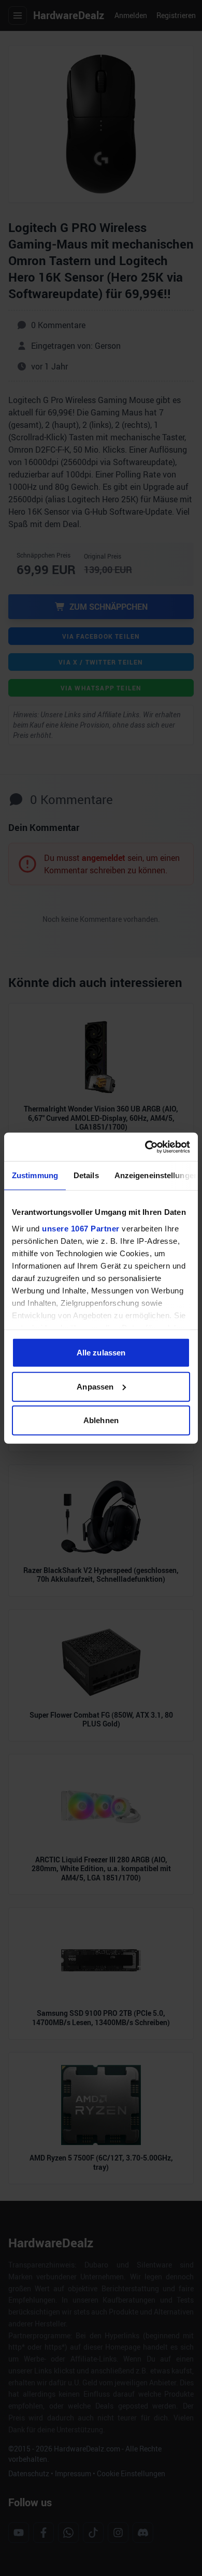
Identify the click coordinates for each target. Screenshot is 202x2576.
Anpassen (95, 1386)
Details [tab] (86, 1175)
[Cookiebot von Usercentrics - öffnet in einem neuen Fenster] (145, 1147)
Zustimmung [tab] (35, 1175)
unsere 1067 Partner (81, 1228)
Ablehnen (101, 1420)
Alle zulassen (101, 1353)
